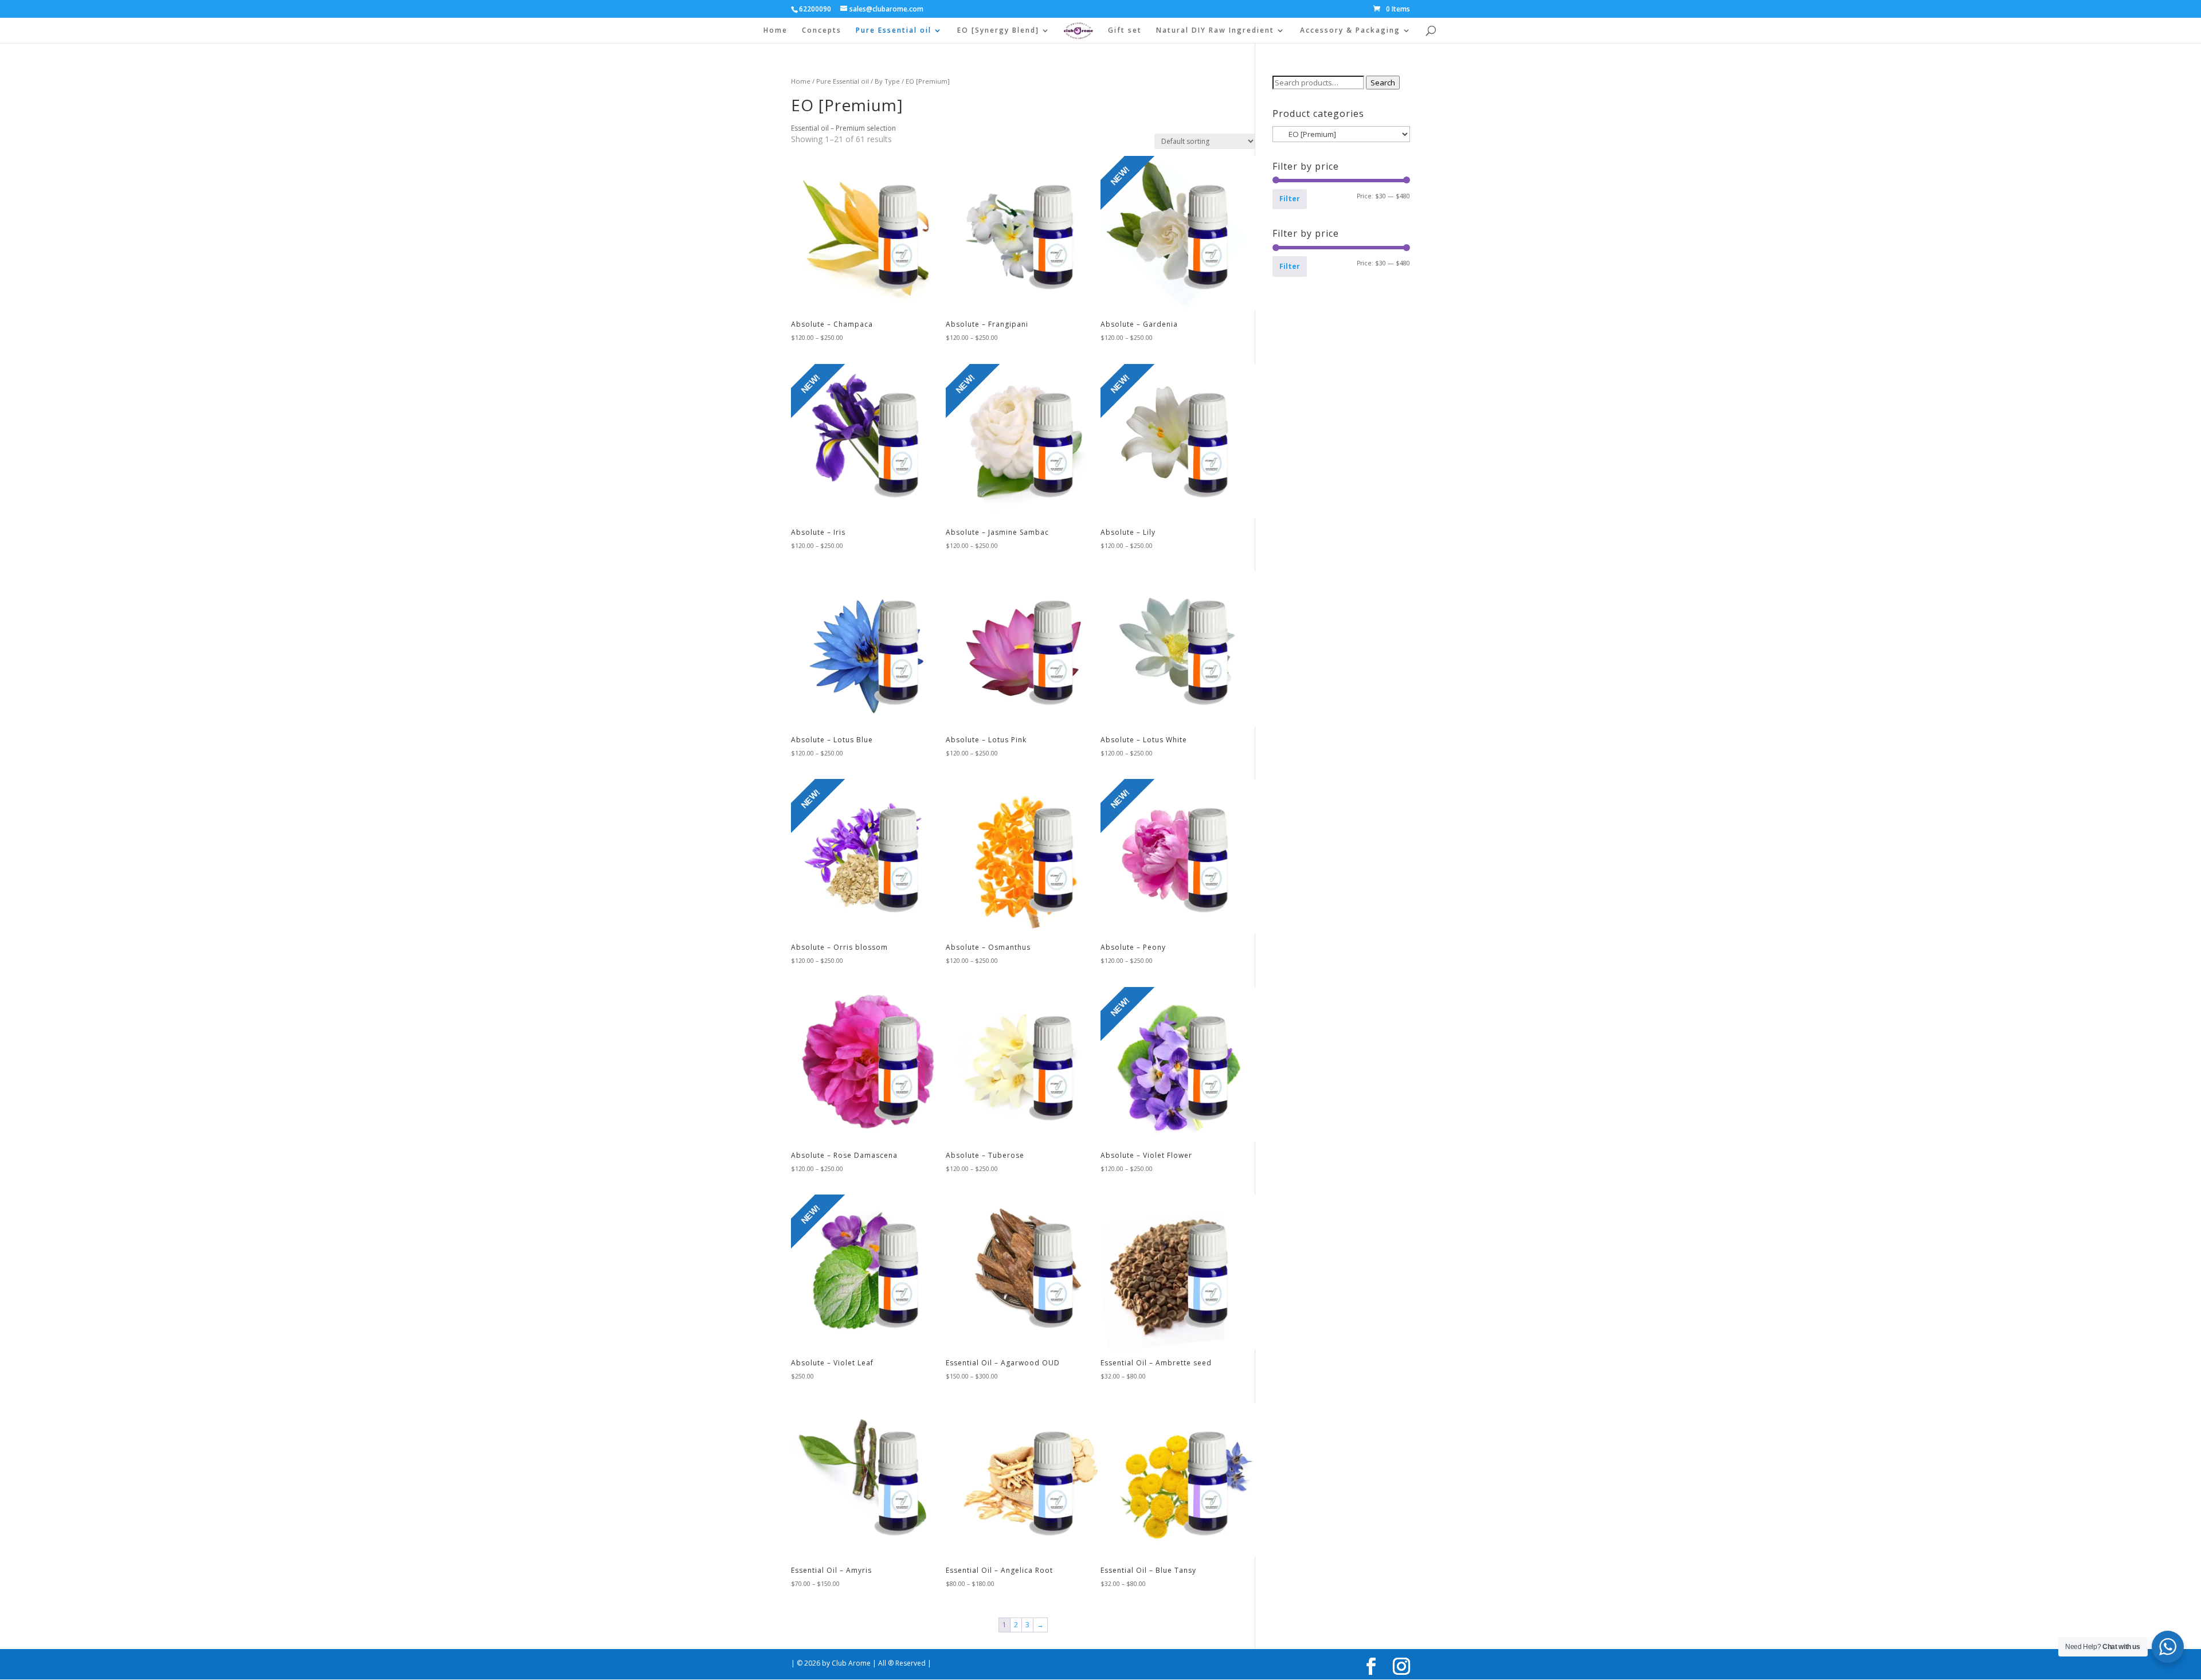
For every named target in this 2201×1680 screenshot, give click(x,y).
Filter (1290, 199)
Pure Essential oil (894, 31)
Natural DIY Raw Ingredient (1215, 31)
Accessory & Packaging (1350, 31)
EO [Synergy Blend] (998, 31)
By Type (887, 81)
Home (776, 31)
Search (1383, 83)
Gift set (1125, 31)
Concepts (822, 31)
